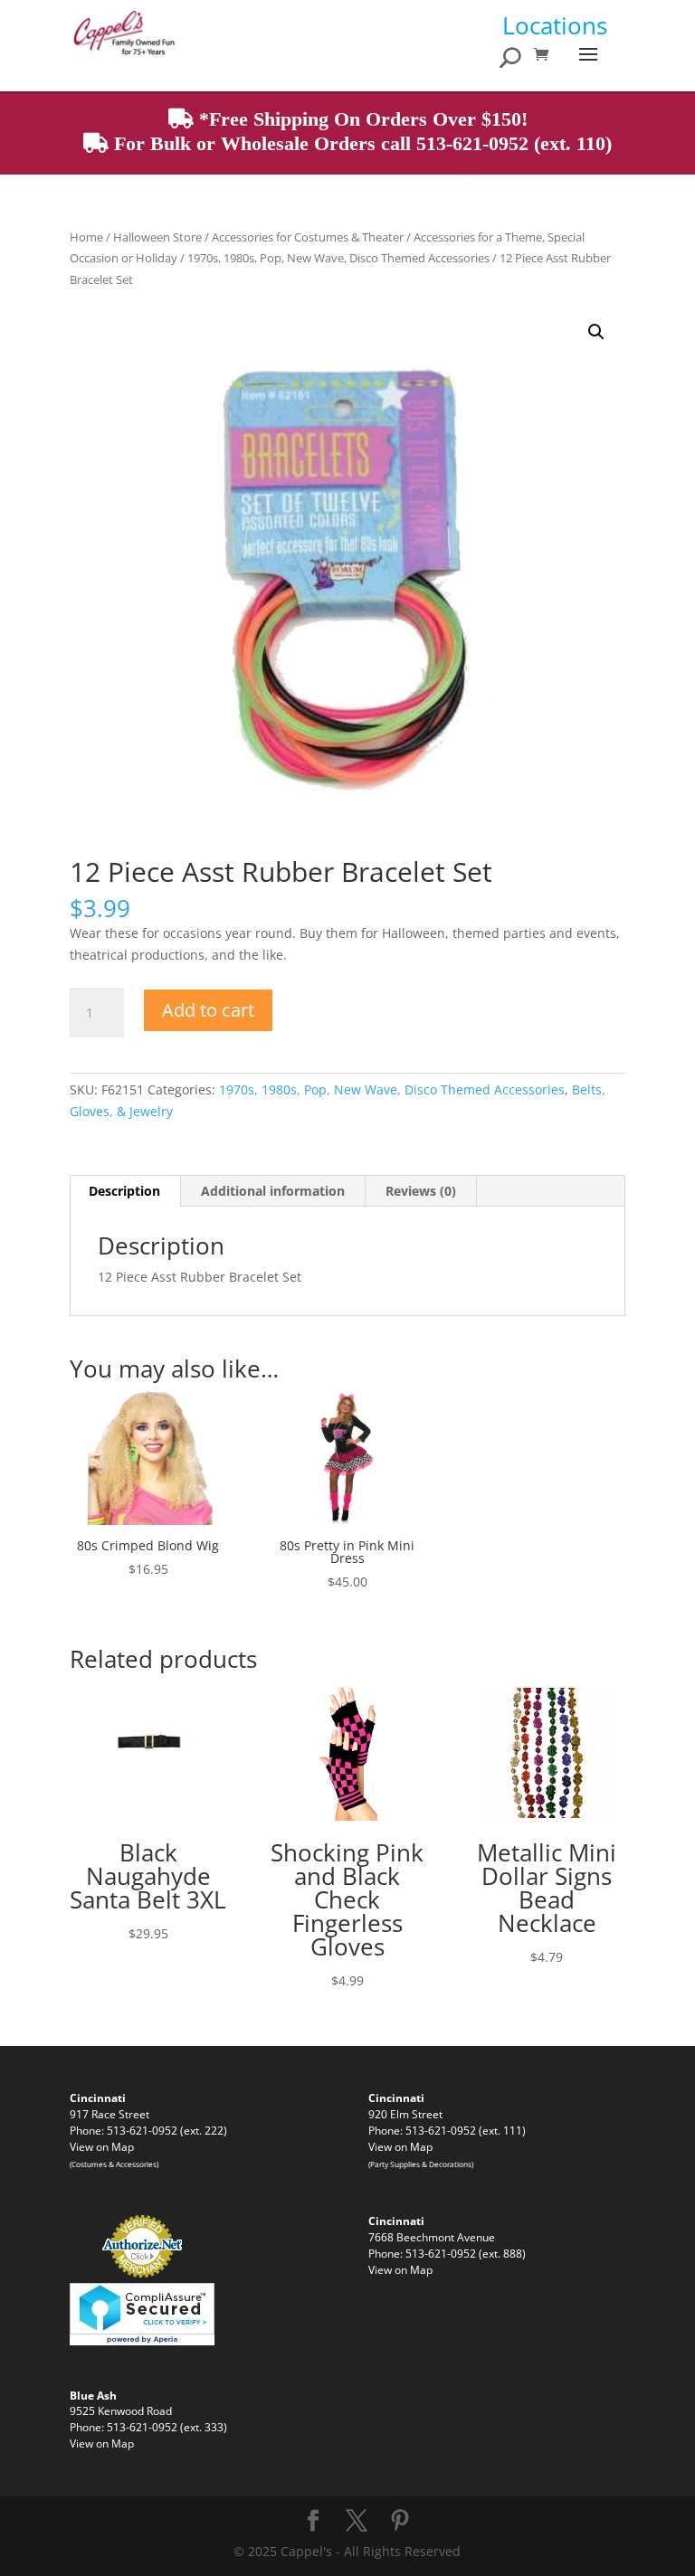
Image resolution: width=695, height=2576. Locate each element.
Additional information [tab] (273, 1191)
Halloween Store (157, 237)
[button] (596, 332)
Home (86, 237)
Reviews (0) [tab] (421, 1191)
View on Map (102, 2145)
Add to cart (208, 1010)
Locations (555, 25)
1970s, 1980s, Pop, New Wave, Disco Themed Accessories (338, 258)
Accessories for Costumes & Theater (308, 237)
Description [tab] (124, 1191)
